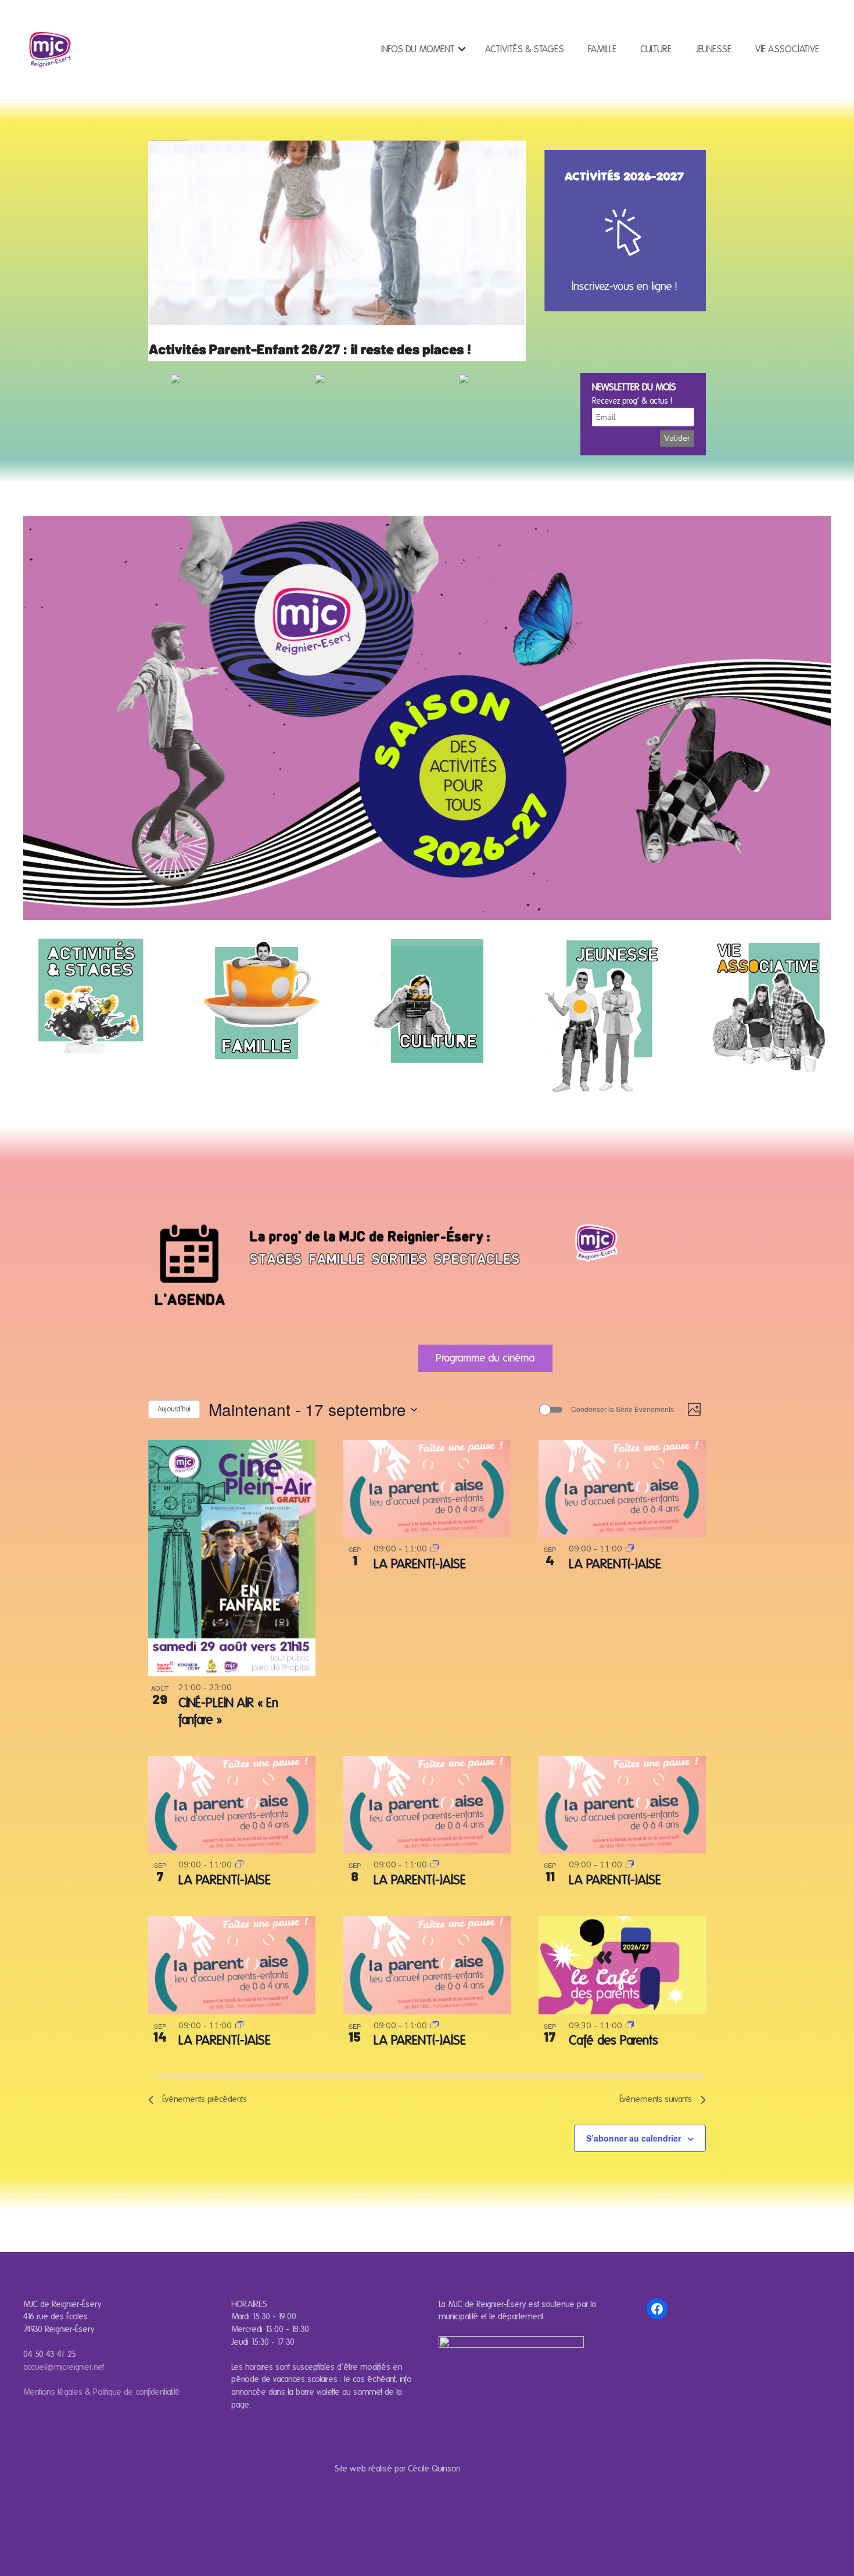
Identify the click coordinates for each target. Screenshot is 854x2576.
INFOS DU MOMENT (418, 49)
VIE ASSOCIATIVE (787, 49)
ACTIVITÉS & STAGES (525, 49)
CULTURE (656, 49)
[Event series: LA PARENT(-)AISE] (435, 1549)
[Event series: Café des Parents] (630, 2025)
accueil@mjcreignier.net (64, 2367)
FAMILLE (602, 49)
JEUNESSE (713, 49)
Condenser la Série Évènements (622, 1409)
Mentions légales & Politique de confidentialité (102, 2392)
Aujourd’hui (174, 1409)
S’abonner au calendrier (634, 2138)
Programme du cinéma (485, 1358)
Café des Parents (613, 2040)
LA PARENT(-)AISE (420, 1564)
